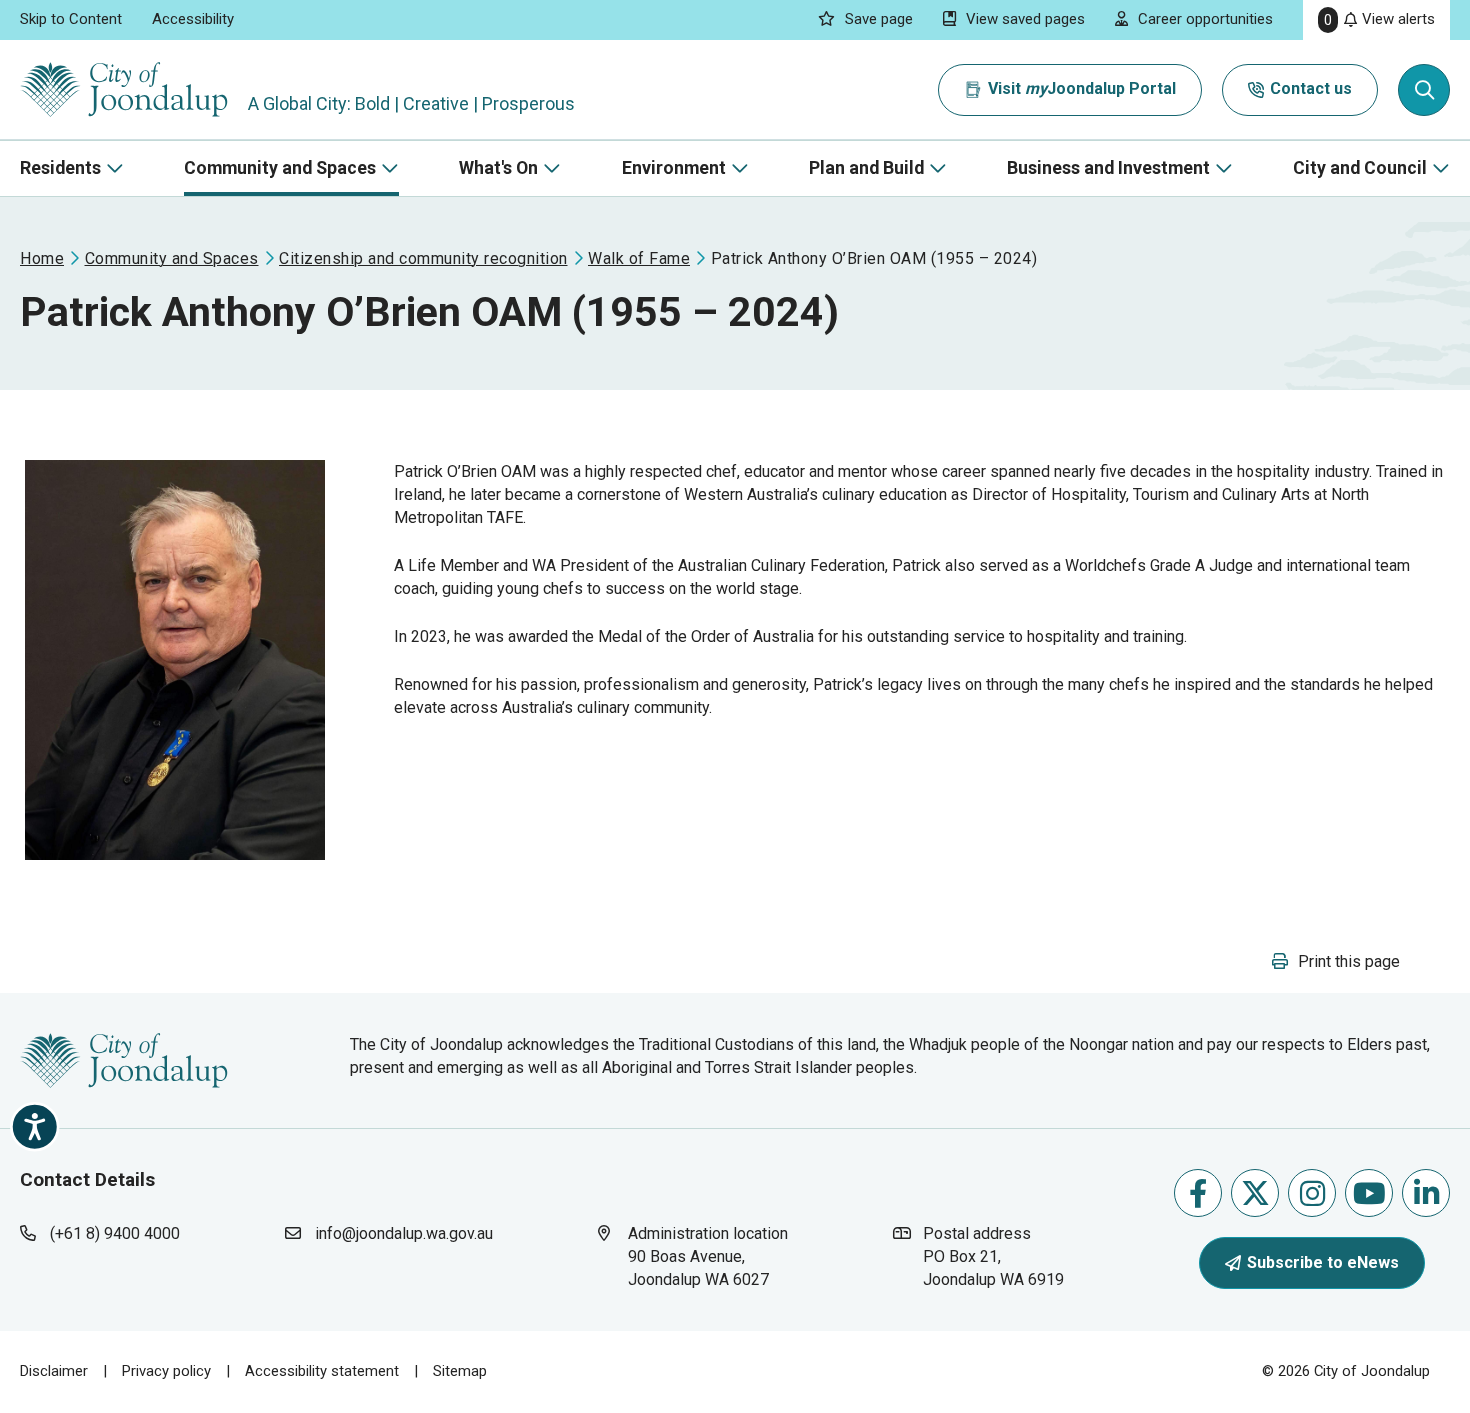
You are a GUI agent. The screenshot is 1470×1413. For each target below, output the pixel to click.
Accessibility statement (322, 1371)
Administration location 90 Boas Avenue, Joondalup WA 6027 (717, 1256)
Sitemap (460, 1371)
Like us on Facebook (1198, 1193)
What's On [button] (498, 168)
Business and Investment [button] (1108, 168)
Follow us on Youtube (1369, 1193)
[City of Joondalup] (124, 1059)
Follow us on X (1255, 1193)
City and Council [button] (1360, 168)
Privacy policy (166, 1371)
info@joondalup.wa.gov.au (404, 1233)
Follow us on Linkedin (1426, 1193)
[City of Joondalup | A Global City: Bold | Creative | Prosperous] (124, 89)
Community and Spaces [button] (280, 168)
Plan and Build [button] (866, 168)
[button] (1336, 961)
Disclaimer (54, 1371)
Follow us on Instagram (1312, 1193)
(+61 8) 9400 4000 (115, 1233)
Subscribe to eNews (1323, 1262)
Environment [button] (674, 168)
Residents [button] (60, 168)
